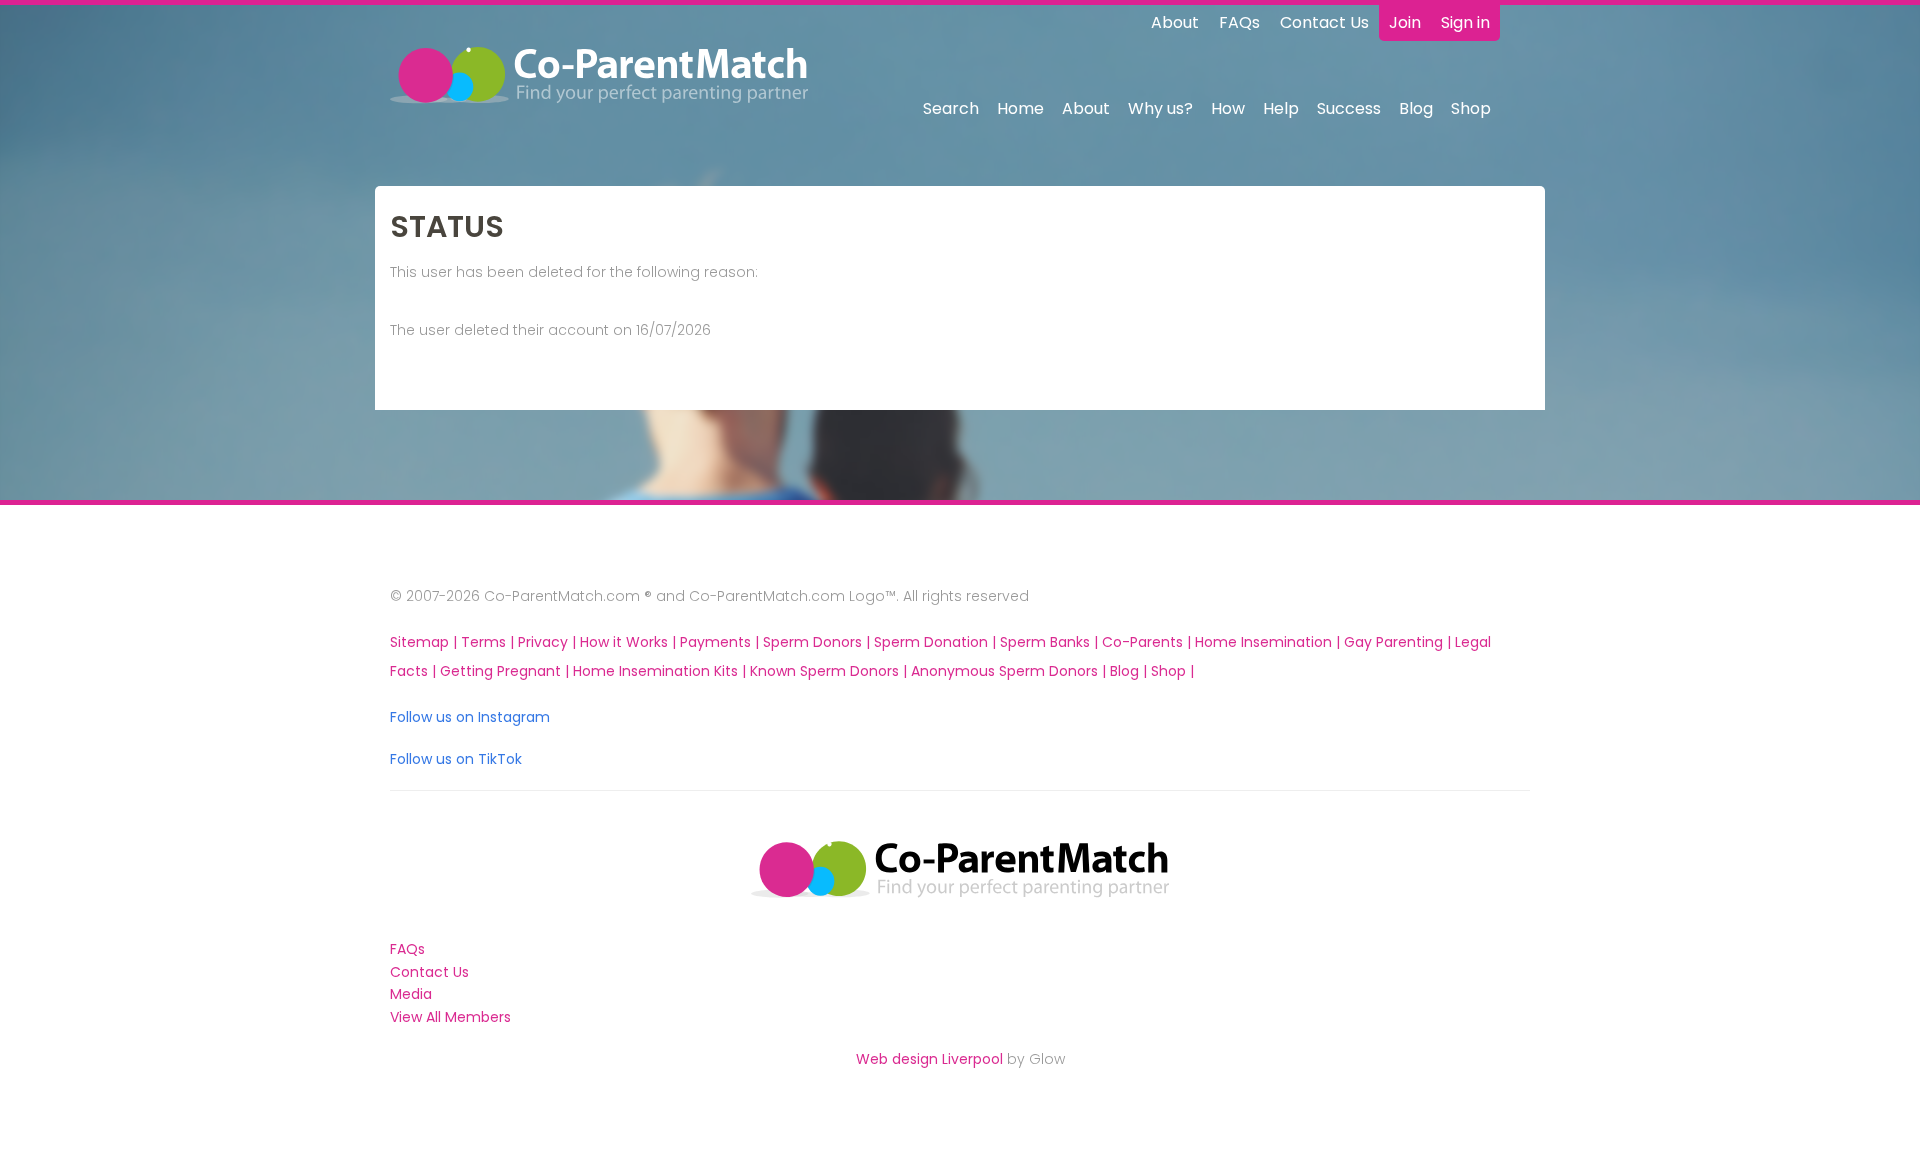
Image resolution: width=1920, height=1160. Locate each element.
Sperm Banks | (1051, 642)
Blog (1416, 108)
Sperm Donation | (937, 642)
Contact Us (1324, 22)
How (1228, 108)
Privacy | (549, 642)
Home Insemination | (1269, 642)
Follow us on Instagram (470, 717)
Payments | (721, 642)
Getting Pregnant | (506, 671)
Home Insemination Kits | (661, 671)
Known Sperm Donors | (830, 671)
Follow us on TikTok (456, 759)
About (1175, 22)
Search (951, 108)
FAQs (1239, 22)
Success (1349, 108)
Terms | (489, 642)
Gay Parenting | (1399, 642)
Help (1281, 108)
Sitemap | (425, 642)
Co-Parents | (1148, 642)
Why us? (1160, 108)
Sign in (1465, 22)
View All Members (450, 1017)
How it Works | (630, 642)
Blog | (1130, 671)
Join (1405, 22)
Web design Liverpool (929, 1059)
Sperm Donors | (818, 642)
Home (1020, 108)
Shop (1471, 108)
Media (411, 994)
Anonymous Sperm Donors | (1010, 671)
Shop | (1172, 671)
